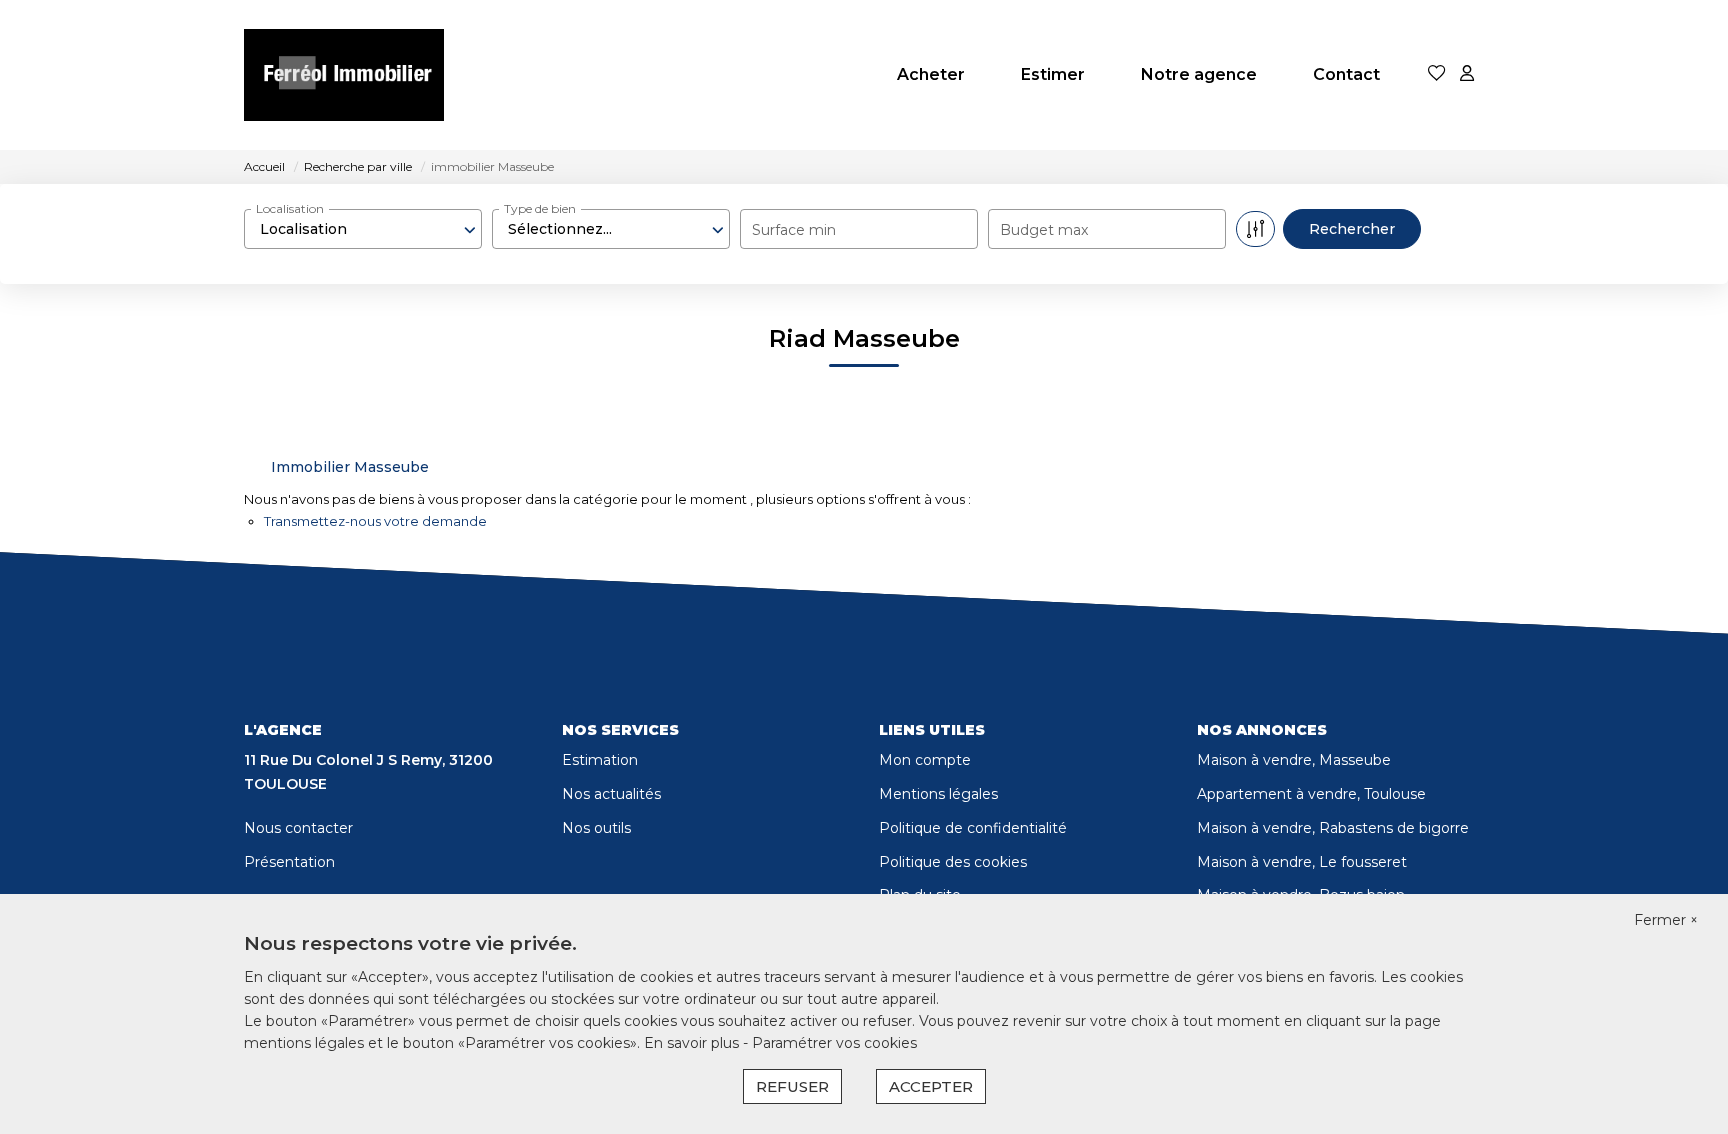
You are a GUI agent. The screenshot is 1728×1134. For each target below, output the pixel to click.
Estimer (1053, 74)
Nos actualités (611, 794)
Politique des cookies (953, 862)
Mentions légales (938, 794)
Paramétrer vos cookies (834, 1043)
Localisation (290, 208)
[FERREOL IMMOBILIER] (344, 75)
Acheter (931, 74)
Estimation (600, 760)
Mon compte (925, 760)
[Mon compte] (1467, 74)
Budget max (1044, 230)
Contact (1346, 74)
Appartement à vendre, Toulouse (1311, 794)
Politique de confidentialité (973, 828)
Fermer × (1666, 920)
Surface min (794, 230)
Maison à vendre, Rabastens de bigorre (1333, 828)
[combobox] (363, 229)
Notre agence (1199, 74)
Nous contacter (298, 828)
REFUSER (792, 1086)
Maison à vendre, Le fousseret (1302, 862)
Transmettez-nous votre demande (375, 521)
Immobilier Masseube (350, 467)
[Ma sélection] (1437, 74)
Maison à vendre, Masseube (1294, 760)
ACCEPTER (931, 1086)
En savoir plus (693, 1043)
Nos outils (596, 828)
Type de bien (540, 208)
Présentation (289, 862)
